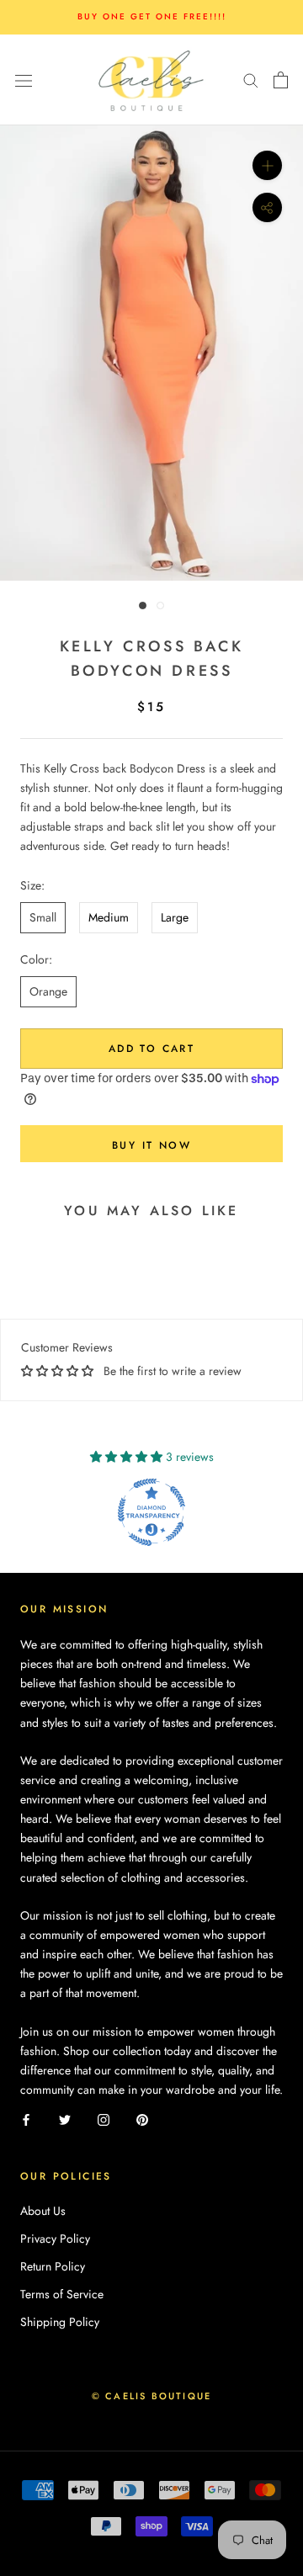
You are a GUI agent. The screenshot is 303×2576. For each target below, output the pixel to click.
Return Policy (53, 2266)
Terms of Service (62, 2294)
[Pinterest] (142, 2119)
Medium (109, 917)
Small (43, 917)
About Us (43, 2211)
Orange (48, 991)
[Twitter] (65, 2119)
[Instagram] (104, 2119)
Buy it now (151, 1145)
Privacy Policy (55, 2239)
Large (175, 917)
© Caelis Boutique (151, 2396)
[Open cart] (281, 80)
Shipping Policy (60, 2322)
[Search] (251, 80)
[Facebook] (26, 2119)
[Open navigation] (24, 80)
